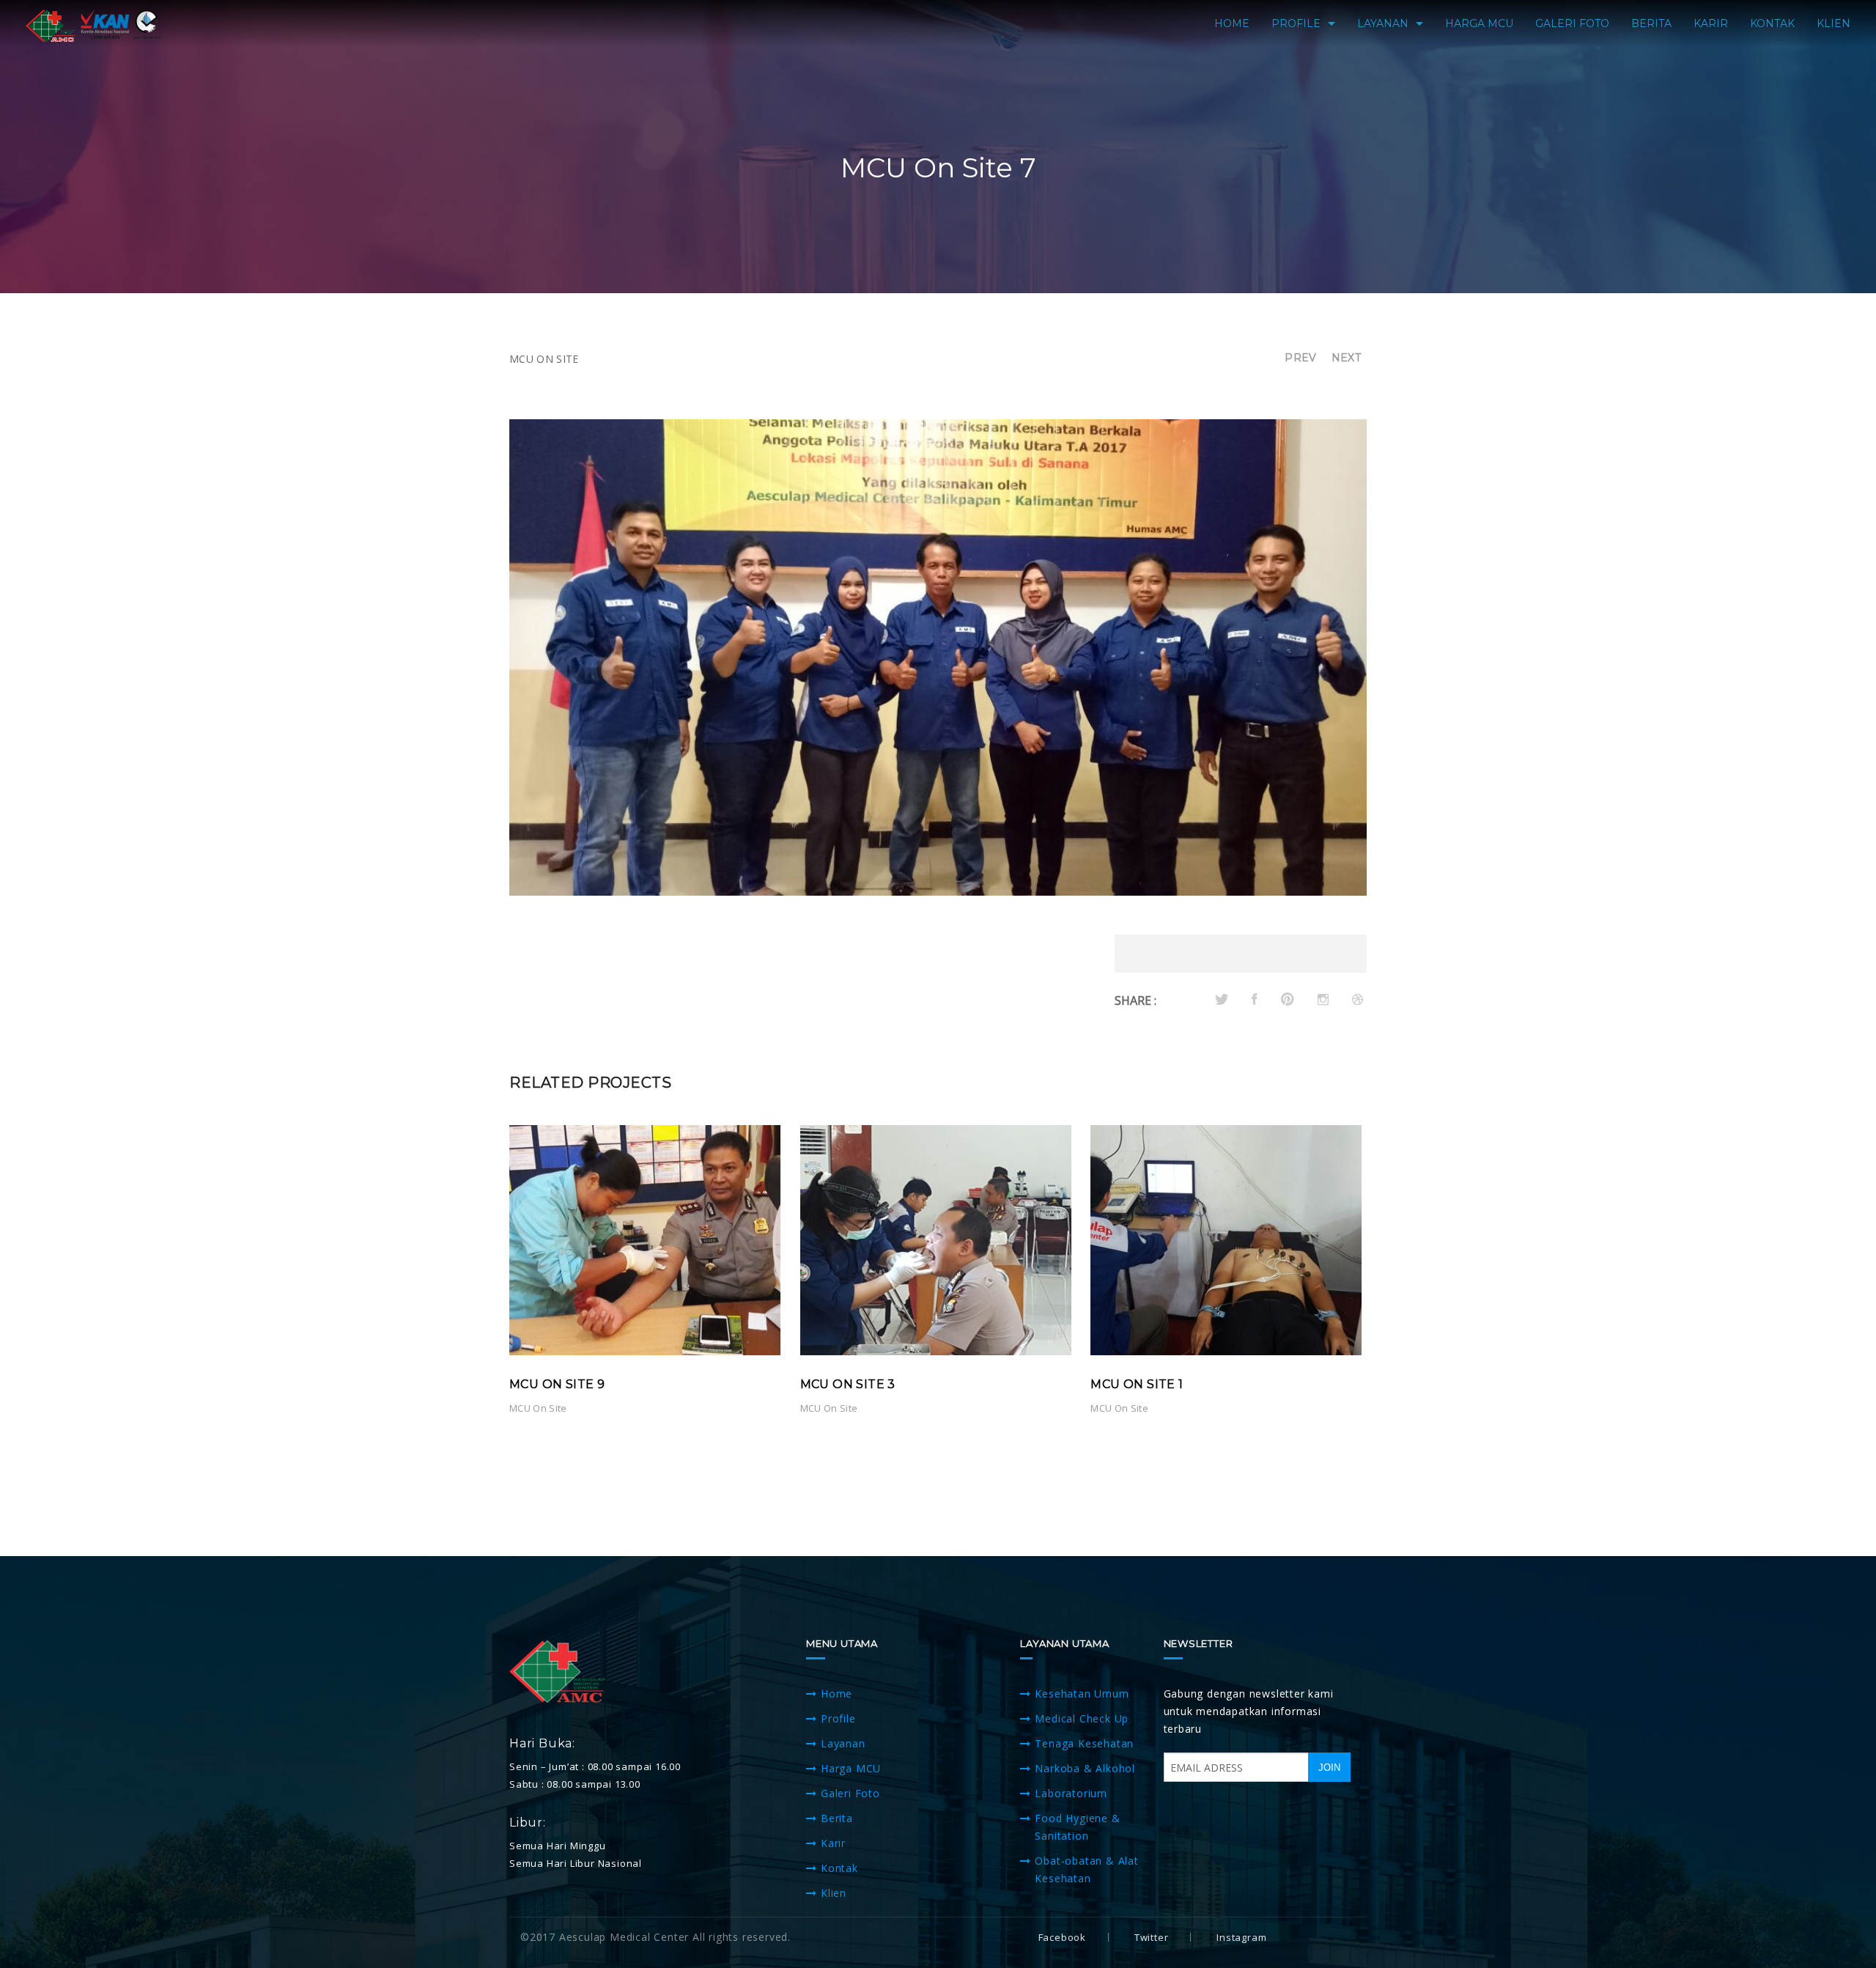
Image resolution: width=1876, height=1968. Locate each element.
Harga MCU (851, 1768)
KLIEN (1833, 23)
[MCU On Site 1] (1226, 1239)
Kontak (839, 1868)
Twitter (1152, 1937)
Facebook (1062, 1937)
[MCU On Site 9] (645, 1239)
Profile (838, 1718)
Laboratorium (1071, 1793)
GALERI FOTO (1572, 23)
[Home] (94, 25)
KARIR (1711, 23)
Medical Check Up (1082, 1718)
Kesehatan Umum (1082, 1694)
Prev (1300, 358)
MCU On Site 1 (1137, 1384)
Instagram (1241, 1937)
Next (1346, 358)
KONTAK (1772, 23)
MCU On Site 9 (557, 1384)
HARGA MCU (1479, 23)
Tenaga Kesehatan (1084, 1743)
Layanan (843, 1743)
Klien (834, 1893)
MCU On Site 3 (848, 1384)
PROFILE (1296, 23)
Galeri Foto (850, 1793)
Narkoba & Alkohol (1085, 1768)
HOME (1232, 23)
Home (837, 1694)
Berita (837, 1818)
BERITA (1651, 23)
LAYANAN (1383, 23)
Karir (833, 1843)
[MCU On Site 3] (936, 1239)
